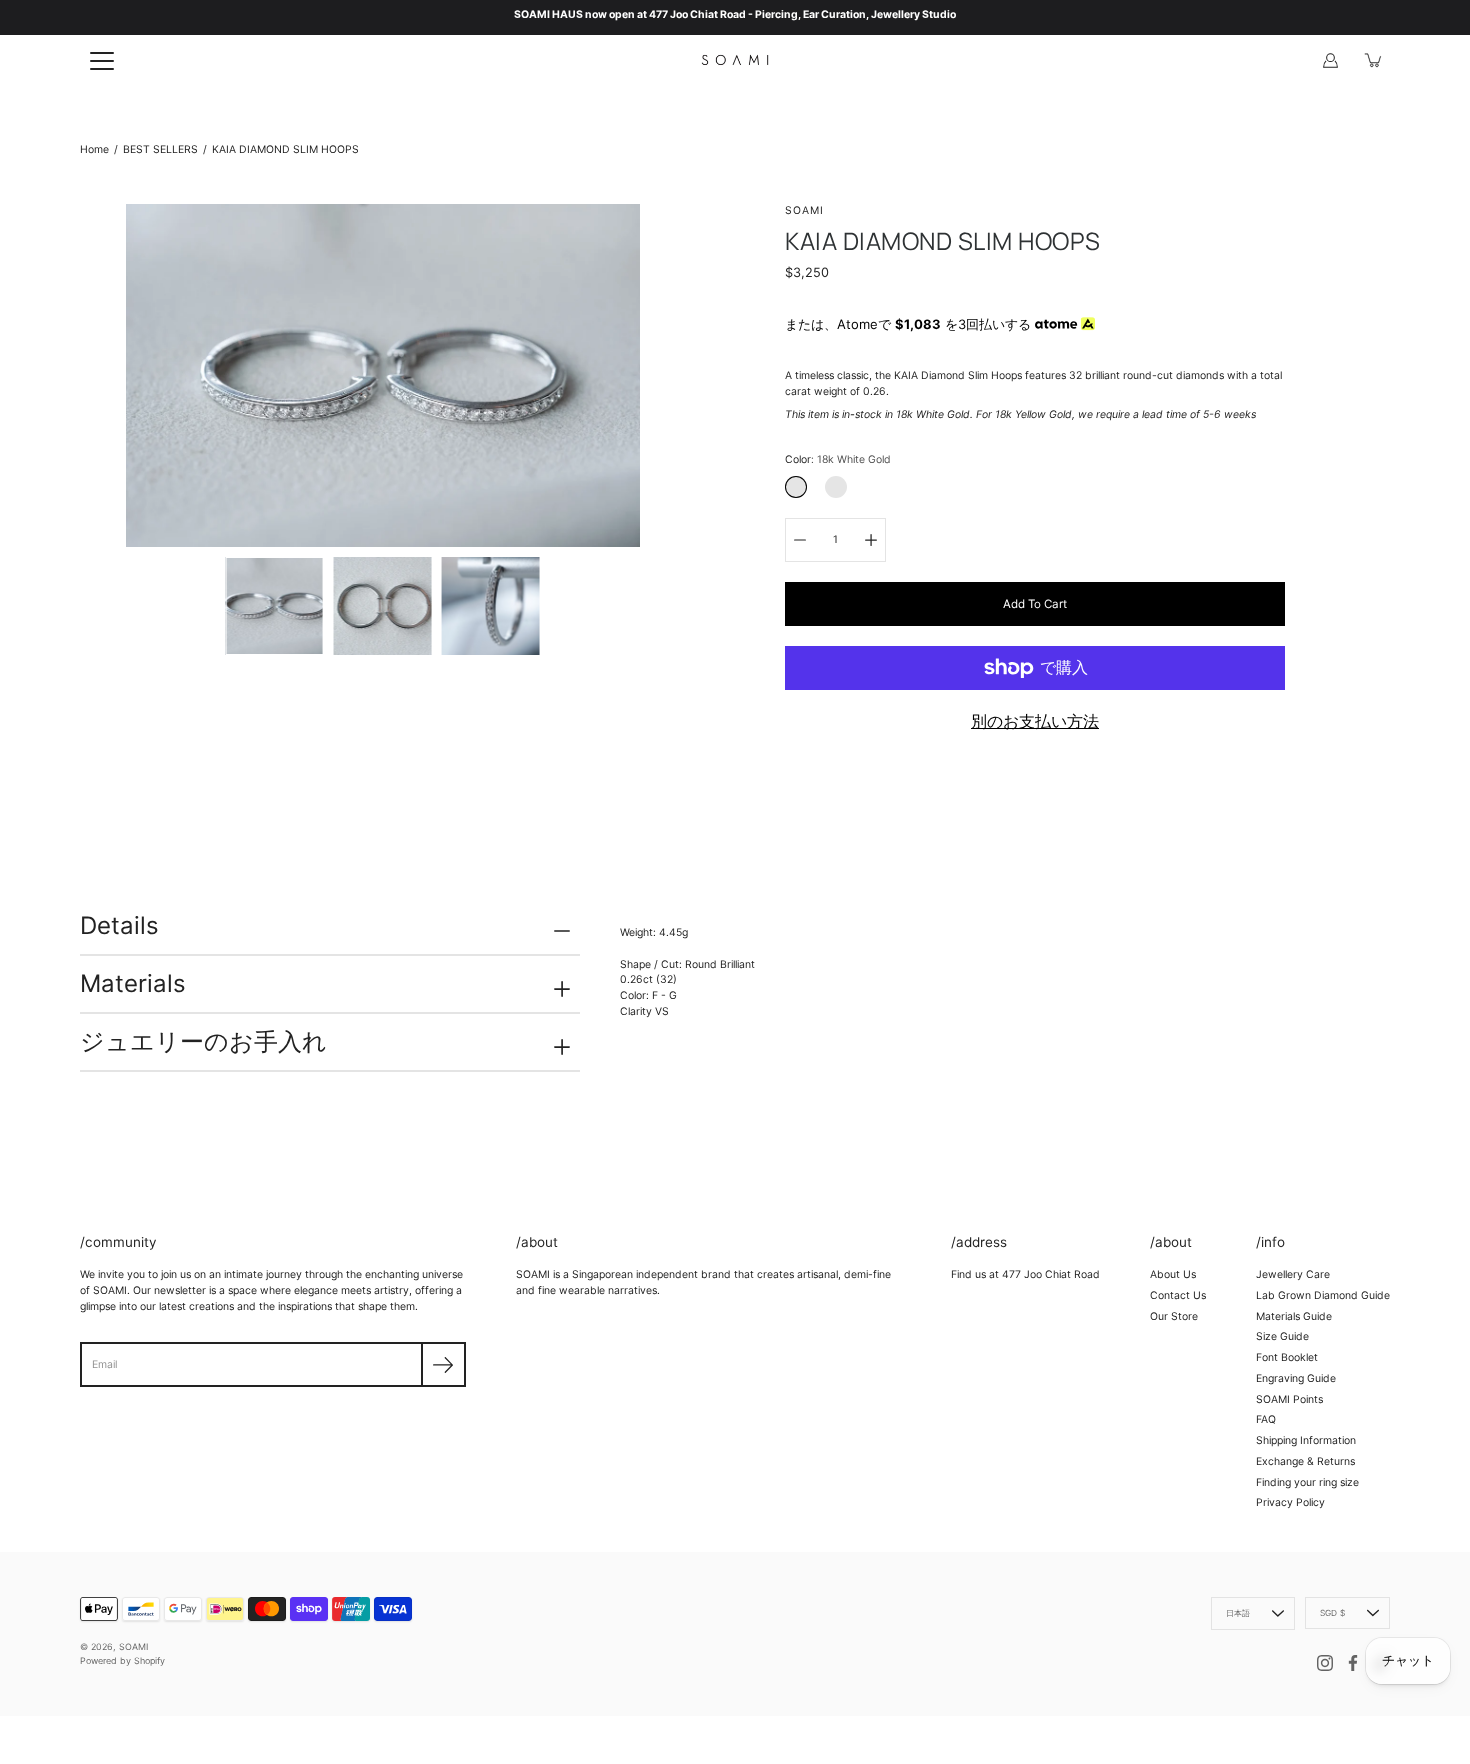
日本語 (1238, 1613)
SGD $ (1332, 1613)
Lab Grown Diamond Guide (1323, 1295)
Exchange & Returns (1305, 1461)
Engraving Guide (1296, 1378)
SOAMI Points (1289, 1399)
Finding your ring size (1307, 1482)
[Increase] (871, 540)
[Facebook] (1353, 1663)
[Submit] (443, 1364)
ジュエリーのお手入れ (203, 1041)
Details (119, 925)
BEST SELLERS (160, 149)
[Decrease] (800, 540)
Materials (133, 983)
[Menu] (102, 61)
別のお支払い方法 (1035, 721)
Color (838, 459)
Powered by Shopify (122, 1660)
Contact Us (1178, 1295)
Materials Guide (1294, 1316)
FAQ (1266, 1419)
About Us (1173, 1274)
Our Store (1174, 1316)
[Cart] (1374, 60)
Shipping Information (1306, 1440)
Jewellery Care (1293, 1274)
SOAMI (133, 1646)
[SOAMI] (735, 60)
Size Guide (1282, 1336)
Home (94, 149)
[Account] (1330, 60)
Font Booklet (1287, 1357)
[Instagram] (1325, 1663)
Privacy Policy (1290, 1502)
